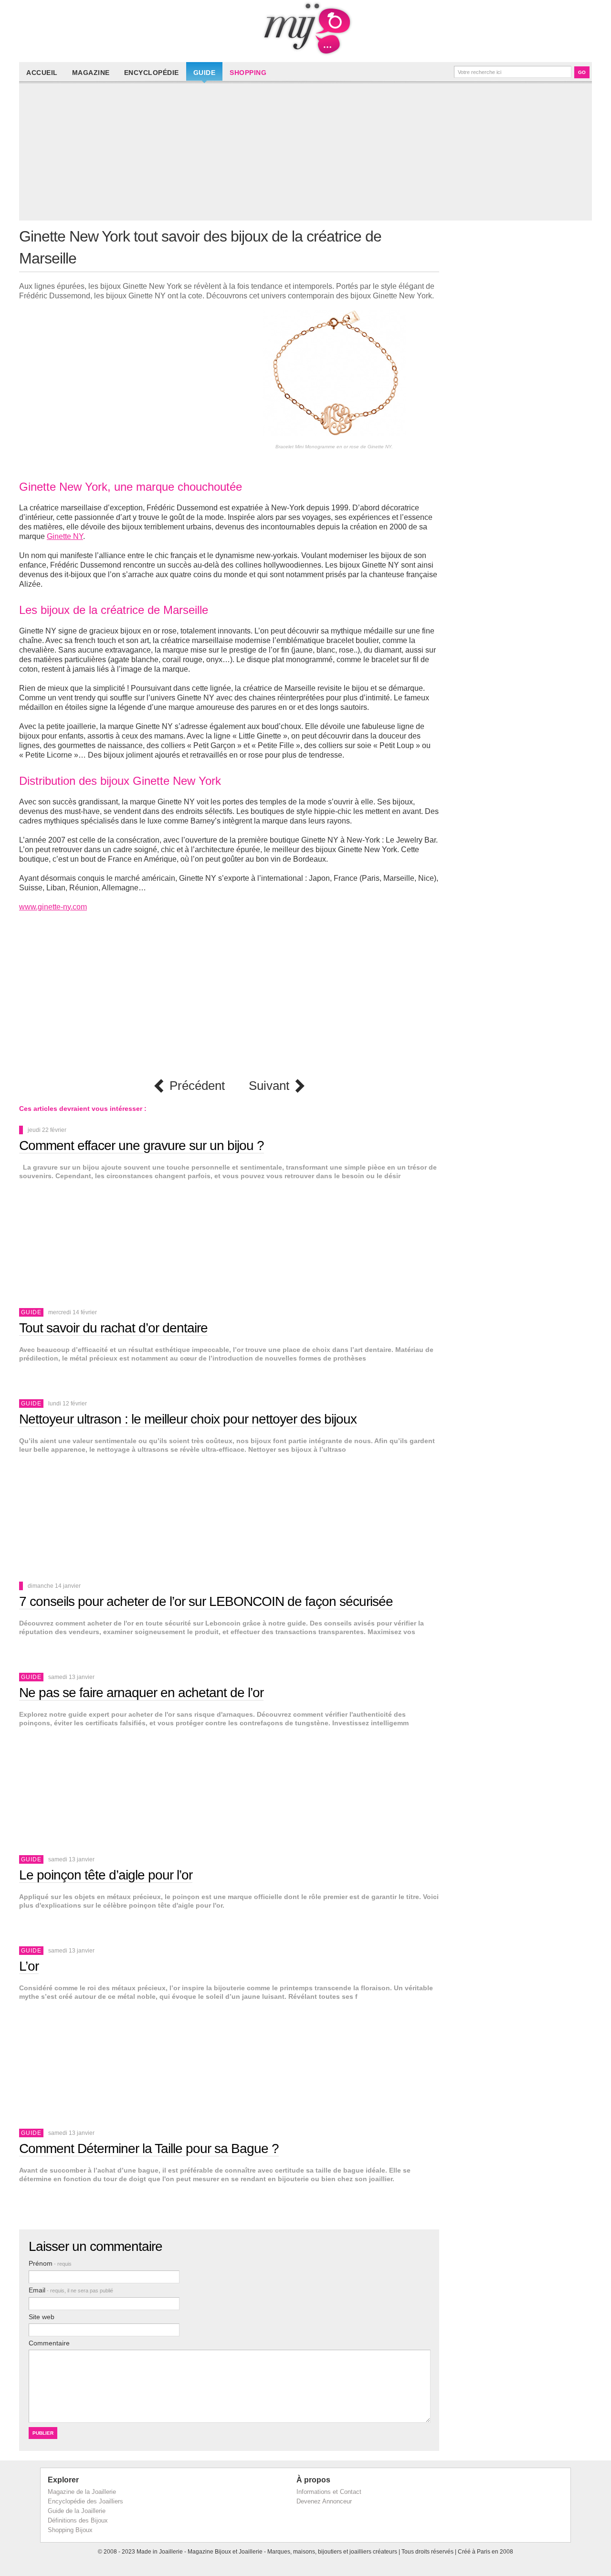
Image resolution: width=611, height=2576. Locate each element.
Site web (42, 2317)
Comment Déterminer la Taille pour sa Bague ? (149, 2148)
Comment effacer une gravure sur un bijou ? (142, 1145)
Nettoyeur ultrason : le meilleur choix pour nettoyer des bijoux (188, 1419)
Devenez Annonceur (324, 2501)
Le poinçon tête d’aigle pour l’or (106, 1875)
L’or (29, 1966)
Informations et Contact (329, 2492)
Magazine (91, 73)
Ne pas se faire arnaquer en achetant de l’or (141, 1693)
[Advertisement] (308, 154)
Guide (205, 73)
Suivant (269, 1086)
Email (71, 2290)
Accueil (42, 73)
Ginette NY (65, 536)
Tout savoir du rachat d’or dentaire (113, 1328)
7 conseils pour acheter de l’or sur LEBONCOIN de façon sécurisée (206, 1601)
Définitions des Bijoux (78, 2520)
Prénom (50, 2263)
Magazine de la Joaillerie (82, 2492)
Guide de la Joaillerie (77, 2511)
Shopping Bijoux (70, 2530)
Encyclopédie (152, 73)
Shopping (248, 73)
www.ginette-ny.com (53, 907)
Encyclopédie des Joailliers (85, 2501)
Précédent (197, 1086)
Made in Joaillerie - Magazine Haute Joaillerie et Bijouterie (305, 29)
